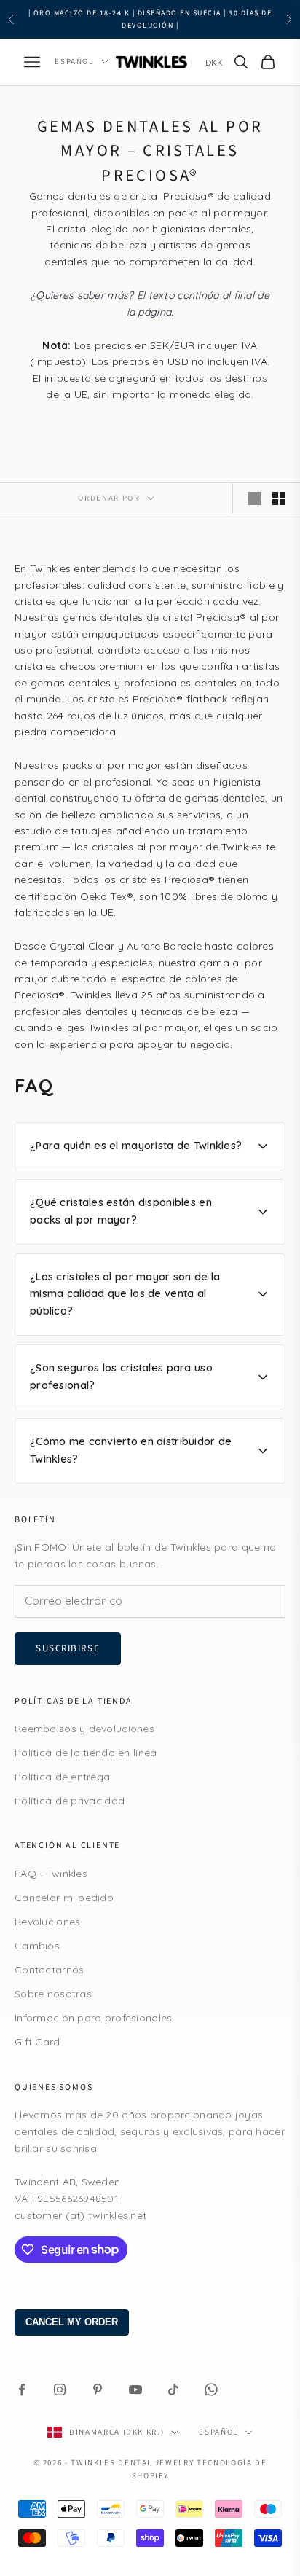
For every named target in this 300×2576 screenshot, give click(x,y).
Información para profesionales (93, 2018)
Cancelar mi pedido (64, 1898)
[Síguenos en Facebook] (22, 2389)
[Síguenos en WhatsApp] (211, 2389)
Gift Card (37, 2042)
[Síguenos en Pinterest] (98, 2389)
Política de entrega (62, 1777)
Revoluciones (47, 1922)
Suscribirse (68, 1648)
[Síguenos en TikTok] (173, 2389)
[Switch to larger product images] (254, 498)
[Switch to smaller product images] (279, 498)
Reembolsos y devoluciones (84, 1729)
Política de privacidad (70, 1801)
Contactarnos (49, 1970)
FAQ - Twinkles (51, 1874)
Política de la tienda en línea (86, 1753)
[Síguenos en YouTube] (135, 2389)
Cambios (37, 1946)
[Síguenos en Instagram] (60, 2389)
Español (74, 62)
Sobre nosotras (53, 1994)
